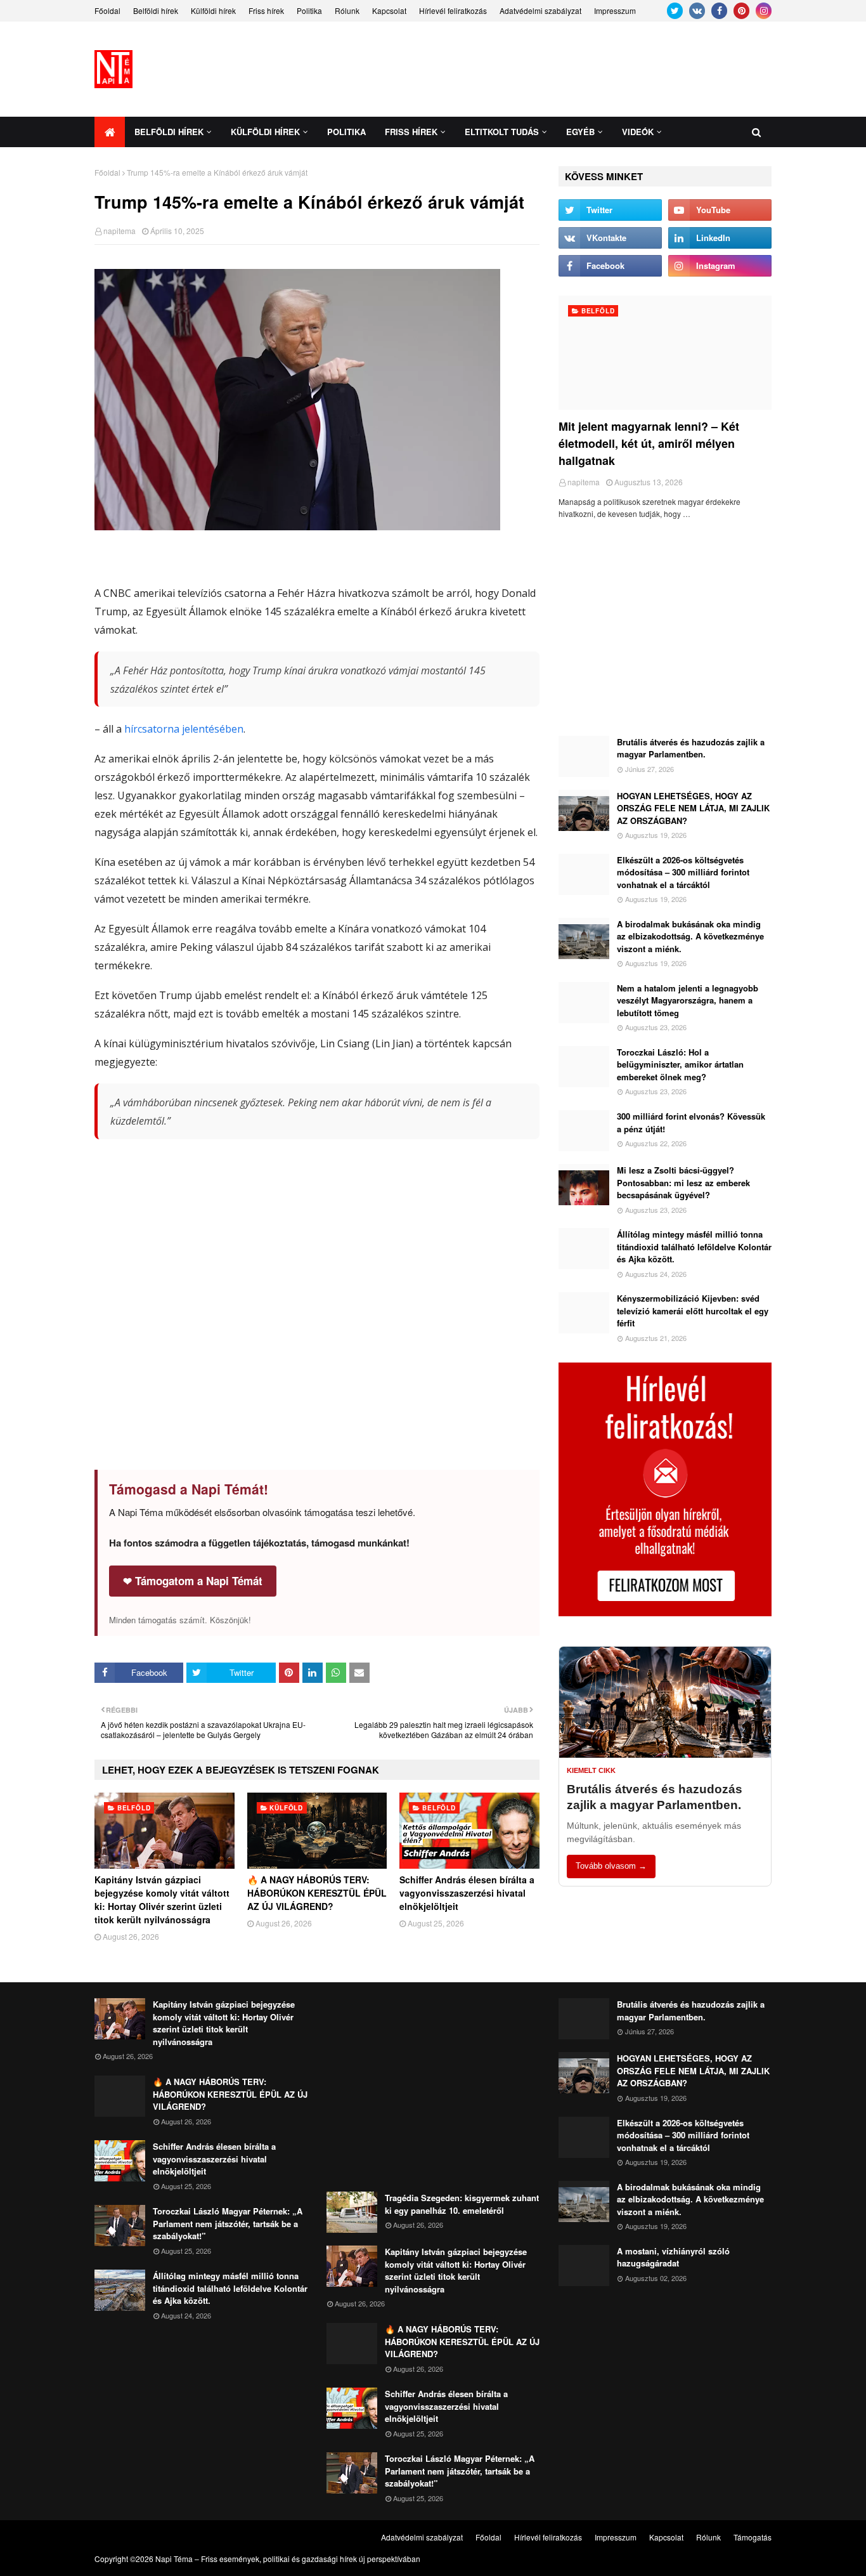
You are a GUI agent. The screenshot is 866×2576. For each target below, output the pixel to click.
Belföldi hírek (156, 10)
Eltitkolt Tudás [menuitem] (502, 132)
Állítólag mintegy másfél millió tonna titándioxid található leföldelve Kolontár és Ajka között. (694, 1246)
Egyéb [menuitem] (580, 132)
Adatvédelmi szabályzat (540, 10)
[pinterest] (741, 11)
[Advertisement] (541, 69)
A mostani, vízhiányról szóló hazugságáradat (673, 2257)
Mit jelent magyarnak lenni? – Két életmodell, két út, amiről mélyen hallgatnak (649, 443)
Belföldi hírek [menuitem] (169, 132)
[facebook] (719, 11)
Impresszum (615, 10)
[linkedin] (720, 238)
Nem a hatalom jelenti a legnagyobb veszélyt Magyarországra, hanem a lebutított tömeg (688, 1000)
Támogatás (753, 2537)
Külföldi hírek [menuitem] (265, 132)
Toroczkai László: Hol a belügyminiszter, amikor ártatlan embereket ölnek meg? (680, 1064)
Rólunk (347, 10)
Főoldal (107, 10)
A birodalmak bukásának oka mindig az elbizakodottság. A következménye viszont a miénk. (690, 936)
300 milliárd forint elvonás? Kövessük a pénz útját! (691, 1122)
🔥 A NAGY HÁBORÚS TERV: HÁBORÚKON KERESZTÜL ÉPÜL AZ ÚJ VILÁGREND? (317, 1893)
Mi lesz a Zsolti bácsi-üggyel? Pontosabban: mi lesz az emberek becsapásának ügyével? (683, 1182)
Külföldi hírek (213, 10)
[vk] (697, 11)
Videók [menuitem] (638, 132)
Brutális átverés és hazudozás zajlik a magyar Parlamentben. (691, 748)
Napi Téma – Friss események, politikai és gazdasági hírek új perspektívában (288, 2559)
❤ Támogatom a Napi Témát (193, 1581)
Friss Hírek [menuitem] (411, 132)
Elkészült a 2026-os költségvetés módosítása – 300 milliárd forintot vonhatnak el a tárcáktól (683, 872)
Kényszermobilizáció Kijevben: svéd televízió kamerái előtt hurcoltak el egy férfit (693, 1311)
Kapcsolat (389, 10)
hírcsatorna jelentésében (184, 729)
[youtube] (720, 210)
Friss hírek (266, 10)
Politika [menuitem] (346, 132)
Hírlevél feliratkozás (453, 10)
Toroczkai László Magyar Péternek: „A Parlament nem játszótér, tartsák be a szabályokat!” (228, 2223)
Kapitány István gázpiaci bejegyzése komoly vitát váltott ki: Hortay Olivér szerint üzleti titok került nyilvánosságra (162, 1899)
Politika (309, 10)
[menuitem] (110, 132)
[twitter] (675, 11)
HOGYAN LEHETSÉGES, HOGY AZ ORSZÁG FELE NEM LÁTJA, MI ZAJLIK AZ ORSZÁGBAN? (693, 808)
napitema (120, 231)
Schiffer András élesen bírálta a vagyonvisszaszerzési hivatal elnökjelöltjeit (467, 1893)
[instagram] (764, 11)
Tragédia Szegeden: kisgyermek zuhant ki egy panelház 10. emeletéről (462, 2204)
